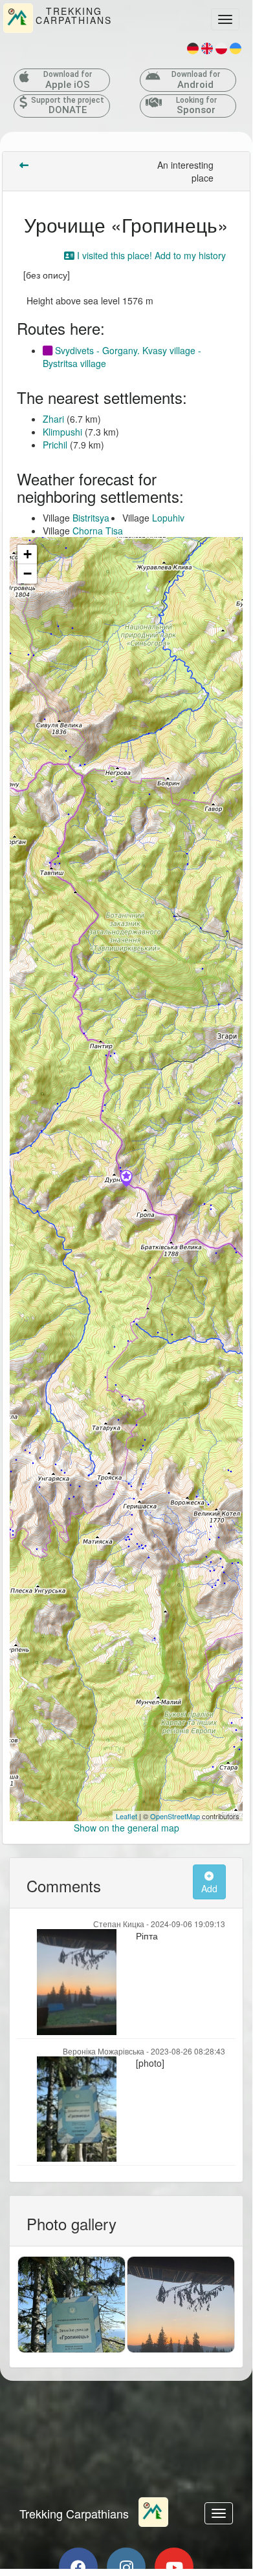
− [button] (27, 574)
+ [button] (27, 554)
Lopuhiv (168, 518)
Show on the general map (126, 1828)
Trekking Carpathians (74, 2513)
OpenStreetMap (175, 1816)
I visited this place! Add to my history (150, 255)
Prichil (55, 445)
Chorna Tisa (98, 531)
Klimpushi (62, 432)
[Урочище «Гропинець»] (126, 1179)
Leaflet (126, 1816)
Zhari (53, 419)
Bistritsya (91, 518)
